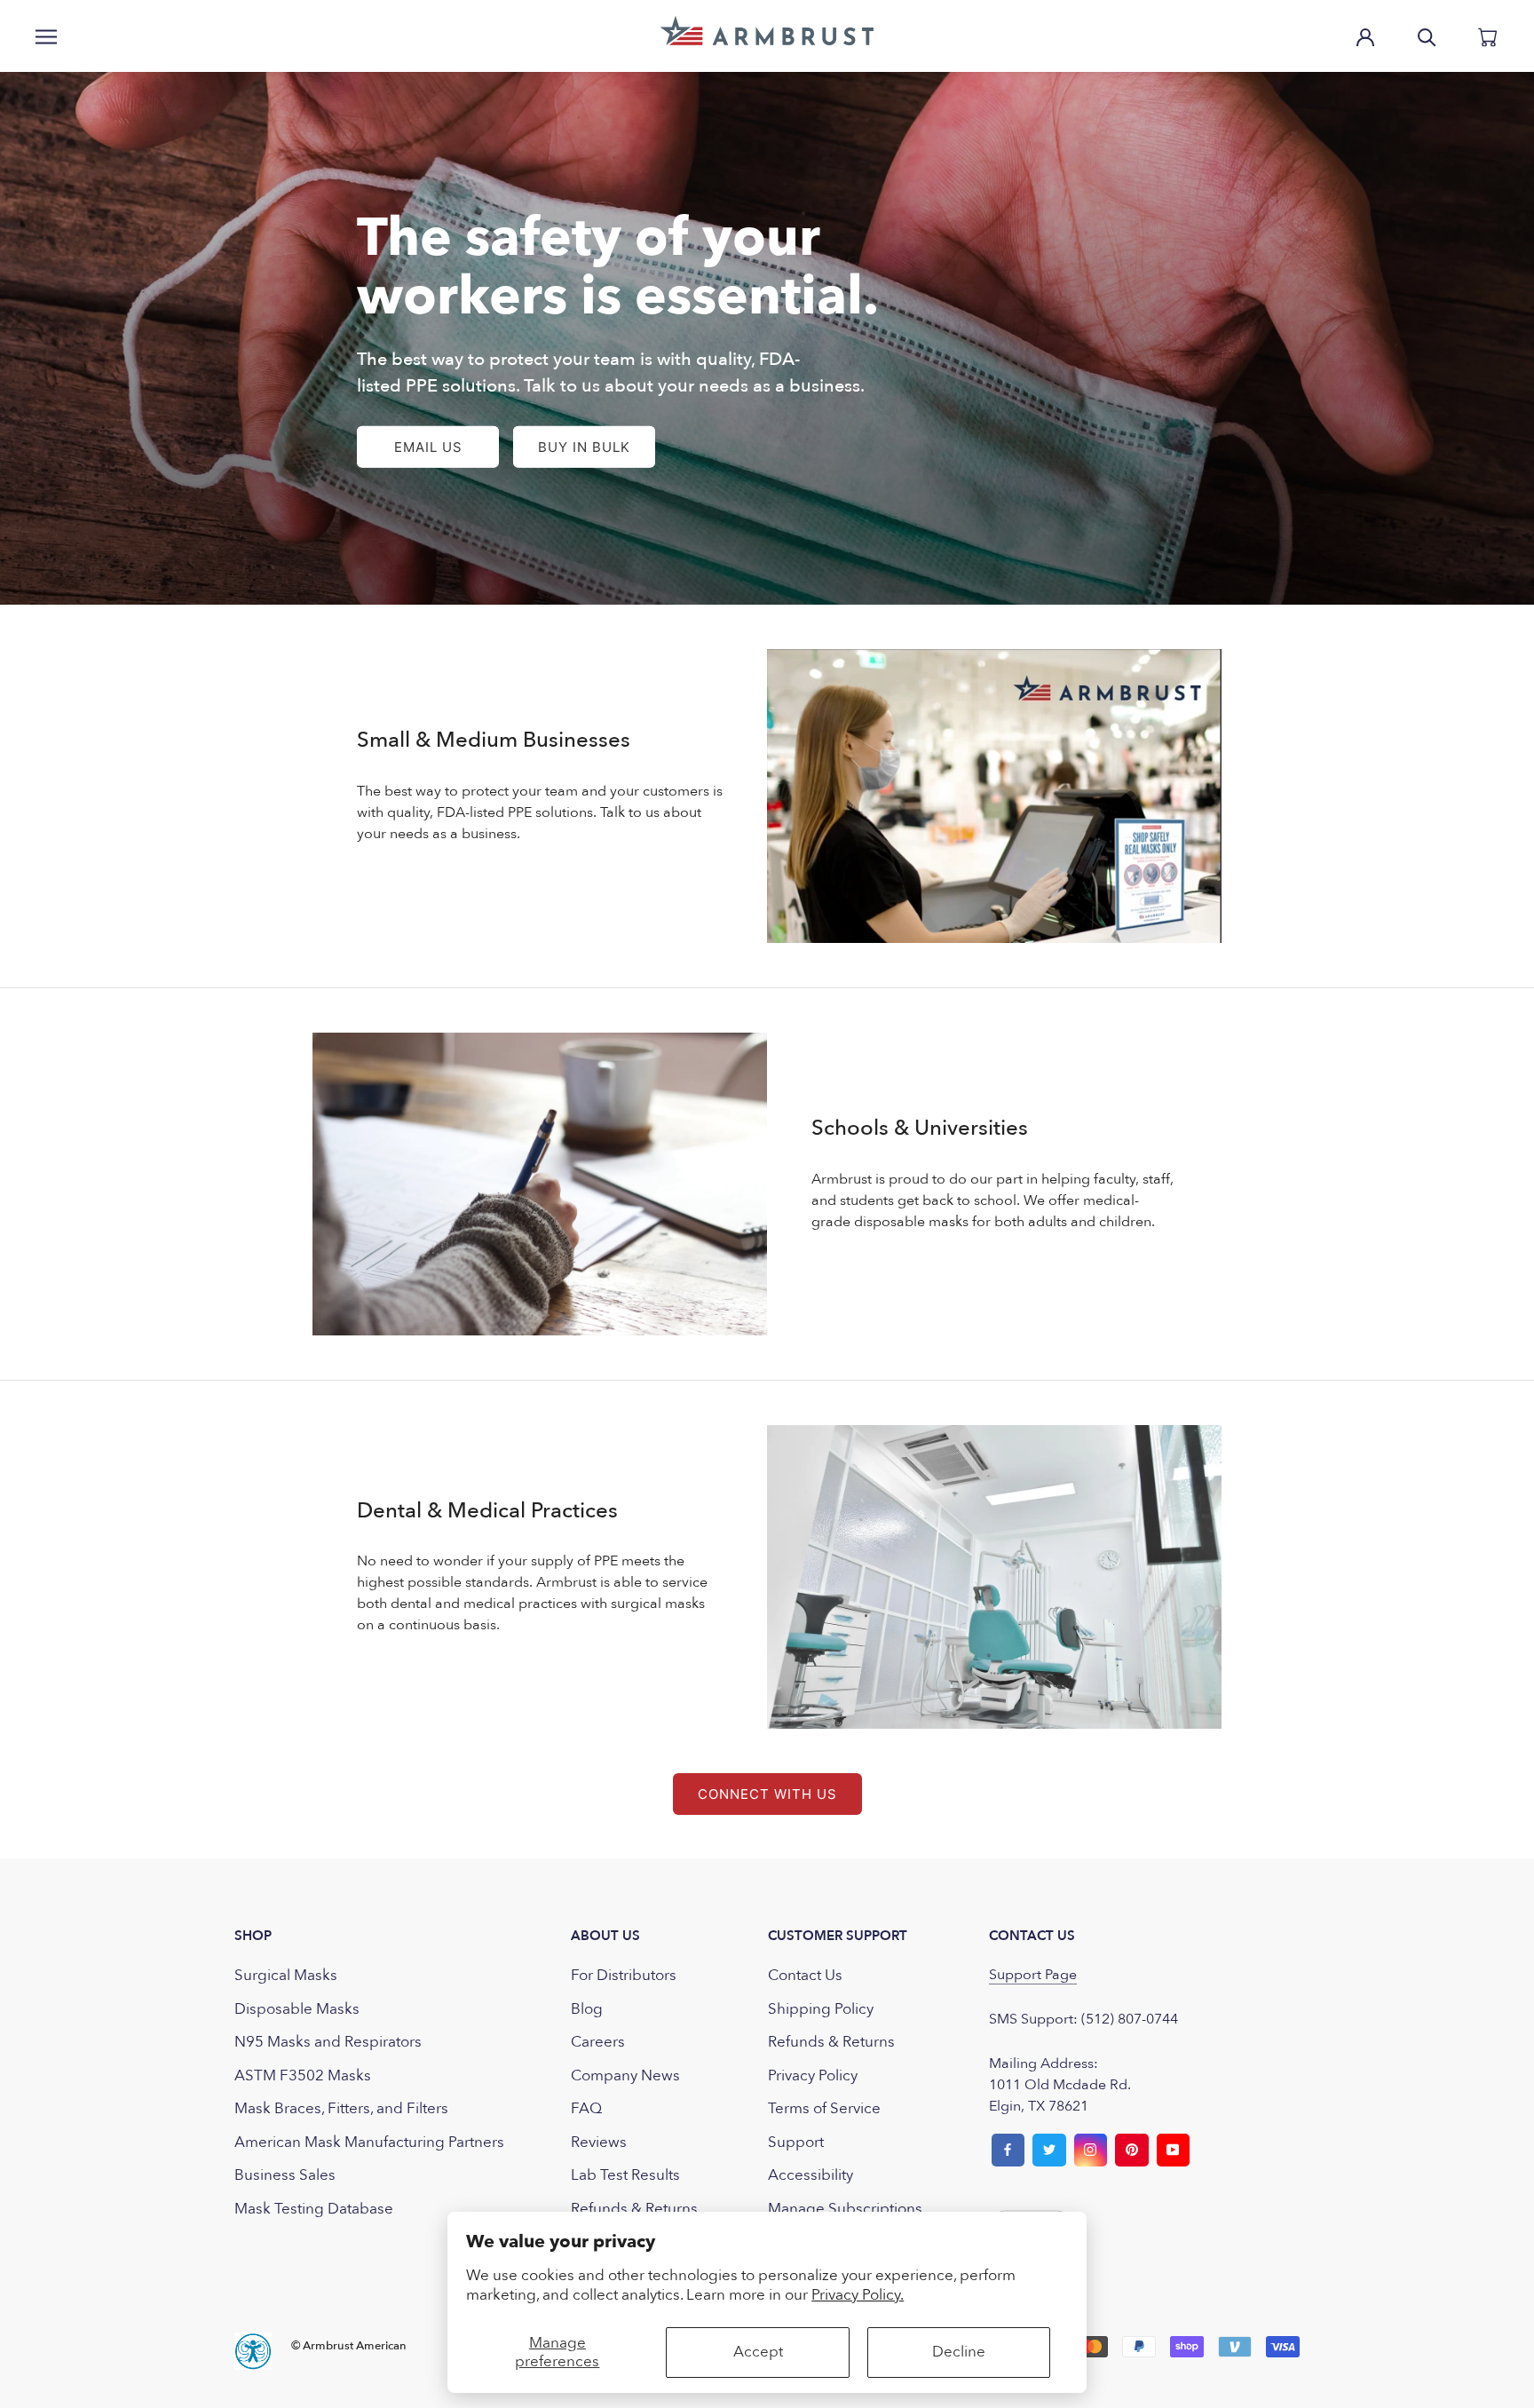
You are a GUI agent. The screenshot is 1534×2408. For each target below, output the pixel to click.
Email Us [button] (428, 447)
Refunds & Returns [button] (634, 2209)
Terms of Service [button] (824, 2108)
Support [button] (796, 2142)
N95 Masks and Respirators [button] (328, 2042)
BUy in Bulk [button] (584, 447)
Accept (758, 2352)
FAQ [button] (586, 2108)
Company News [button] (625, 2075)
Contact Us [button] (805, 1975)
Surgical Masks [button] (286, 1975)
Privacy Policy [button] (813, 2075)
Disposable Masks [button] (297, 2009)
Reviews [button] (599, 2142)
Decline (959, 2352)
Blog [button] (587, 2009)
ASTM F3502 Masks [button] (303, 2075)
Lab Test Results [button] (625, 2175)
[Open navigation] (46, 36)
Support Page (1033, 1975)
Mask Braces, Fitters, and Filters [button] (341, 2108)
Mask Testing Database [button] (314, 2209)
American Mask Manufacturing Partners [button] (369, 2142)
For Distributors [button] (624, 1975)
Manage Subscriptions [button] (845, 2209)
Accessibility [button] (810, 2175)
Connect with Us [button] (767, 1794)
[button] (767, 31)
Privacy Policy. (858, 2295)
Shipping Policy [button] (821, 2009)
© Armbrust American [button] (349, 2346)
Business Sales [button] (285, 2175)
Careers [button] (598, 2042)
